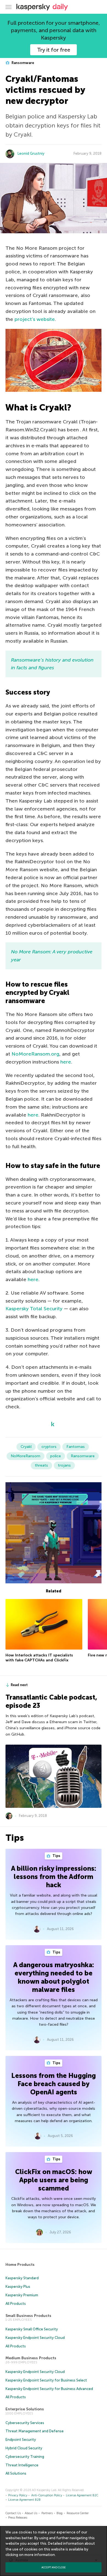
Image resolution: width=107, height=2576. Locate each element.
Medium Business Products (31, 2358)
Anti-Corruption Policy (47, 2495)
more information (40, 2555)
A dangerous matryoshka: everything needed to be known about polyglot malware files (54, 1977)
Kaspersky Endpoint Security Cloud (35, 2338)
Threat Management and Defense (35, 2431)
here (66, 1062)
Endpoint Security (21, 2440)
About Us (31, 2513)
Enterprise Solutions (25, 2409)
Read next (19, 1685)
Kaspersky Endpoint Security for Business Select (46, 2380)
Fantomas (76, 1447)
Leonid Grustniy (31, 153)
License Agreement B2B (24, 2500)
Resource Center (78, 2513)
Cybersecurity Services (25, 2423)
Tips (56, 1856)
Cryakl (26, 1447)
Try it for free (54, 50)
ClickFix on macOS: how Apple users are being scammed (54, 2180)
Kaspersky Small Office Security (32, 2329)
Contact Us (13, 2513)
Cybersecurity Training (25, 2457)
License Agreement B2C (82, 2495)
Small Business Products (28, 2316)
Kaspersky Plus (18, 2287)
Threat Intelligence (22, 2465)
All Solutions (16, 2473)
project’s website (35, 319)
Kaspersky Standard (22, 2278)
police (56, 1456)
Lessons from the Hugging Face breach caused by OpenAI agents (54, 2084)
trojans (64, 1465)
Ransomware (22, 63)
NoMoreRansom (26, 1456)
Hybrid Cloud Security (24, 2448)
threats (41, 1465)
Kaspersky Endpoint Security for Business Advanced (49, 2389)
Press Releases (18, 2518)
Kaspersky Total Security (34, 1309)
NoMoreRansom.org (35, 1054)
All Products (16, 2304)
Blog (60, 2513)
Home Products (20, 2265)
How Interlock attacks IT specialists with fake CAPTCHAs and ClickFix (39, 1658)
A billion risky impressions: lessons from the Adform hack (54, 1877)
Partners (47, 2513)
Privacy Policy (18, 2495)
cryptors (49, 1447)
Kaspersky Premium (22, 2295)
